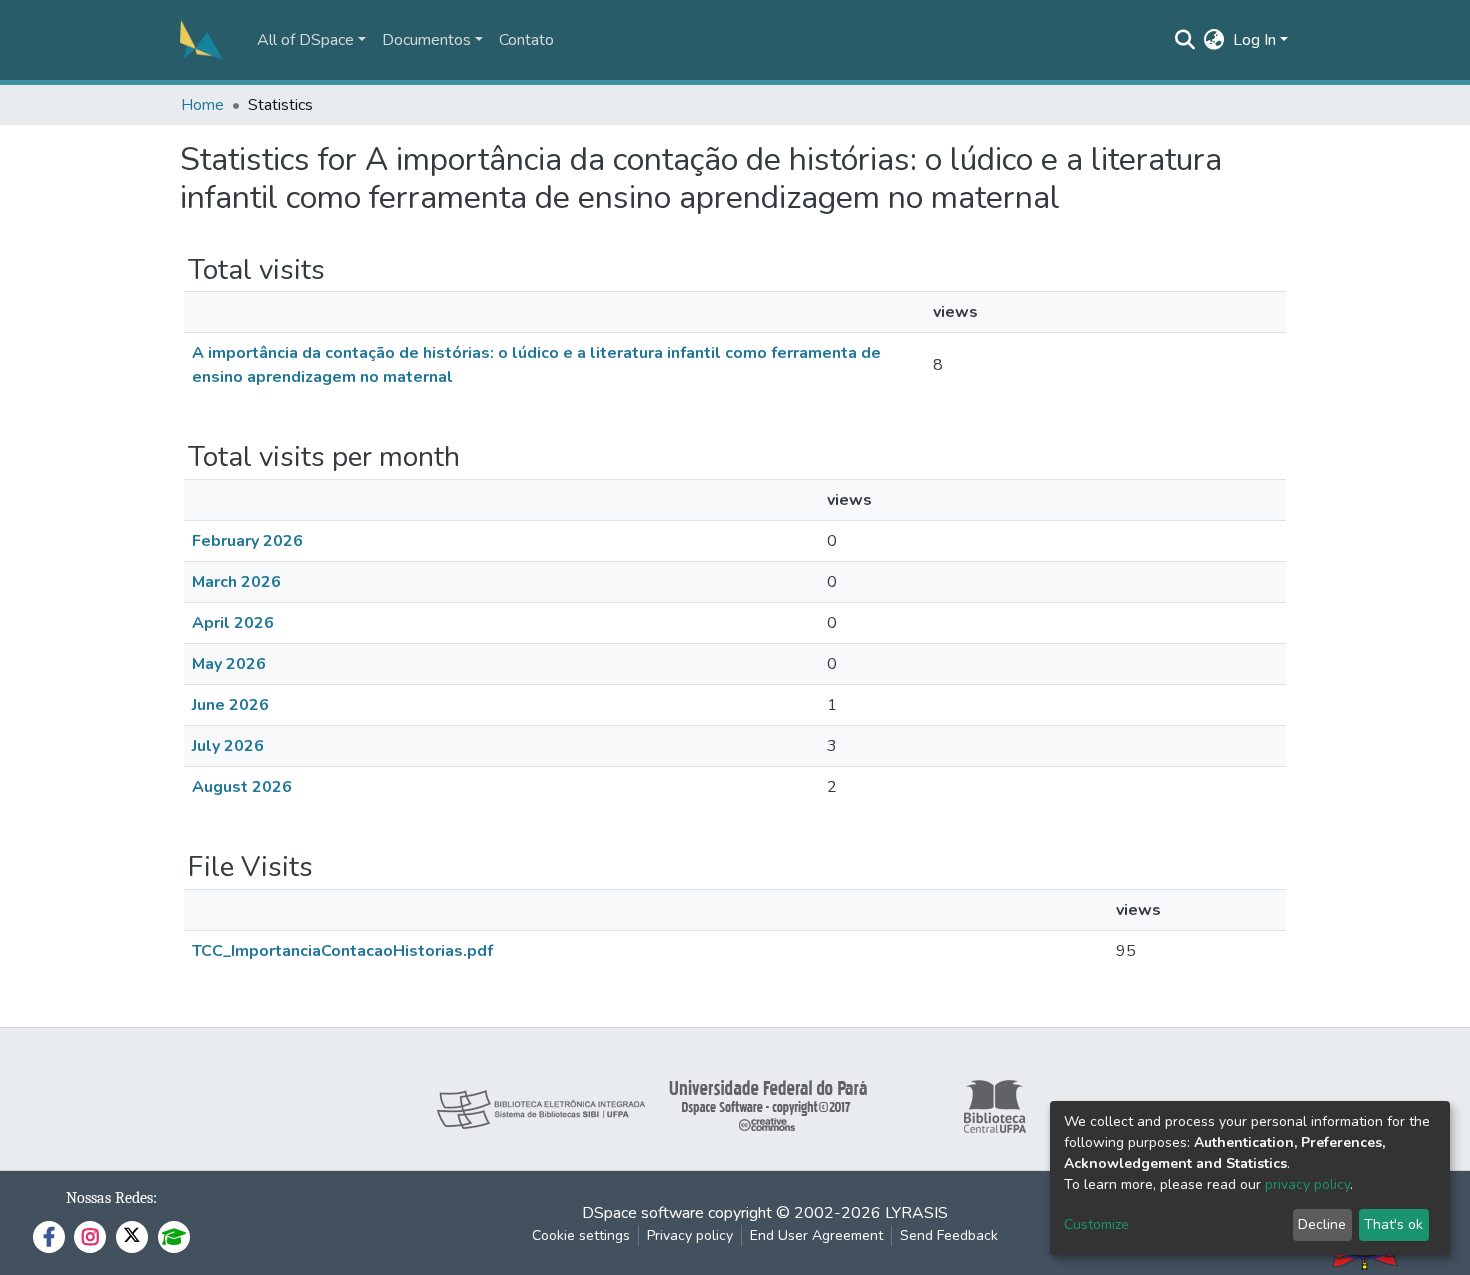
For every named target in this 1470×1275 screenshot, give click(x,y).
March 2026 (236, 582)
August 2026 (242, 787)
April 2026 (233, 623)
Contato (526, 40)
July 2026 (228, 746)
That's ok (1393, 1224)
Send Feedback (949, 1235)
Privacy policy (690, 1235)
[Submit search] (1185, 40)
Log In (1254, 40)
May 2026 (229, 664)
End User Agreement (816, 1235)
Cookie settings (581, 1235)
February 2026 (247, 541)
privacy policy (1307, 1184)
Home (202, 105)
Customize (1096, 1224)
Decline (1322, 1224)
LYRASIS (916, 1213)
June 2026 (230, 705)
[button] (1214, 40)
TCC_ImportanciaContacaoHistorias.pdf (342, 951)
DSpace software (643, 1213)
